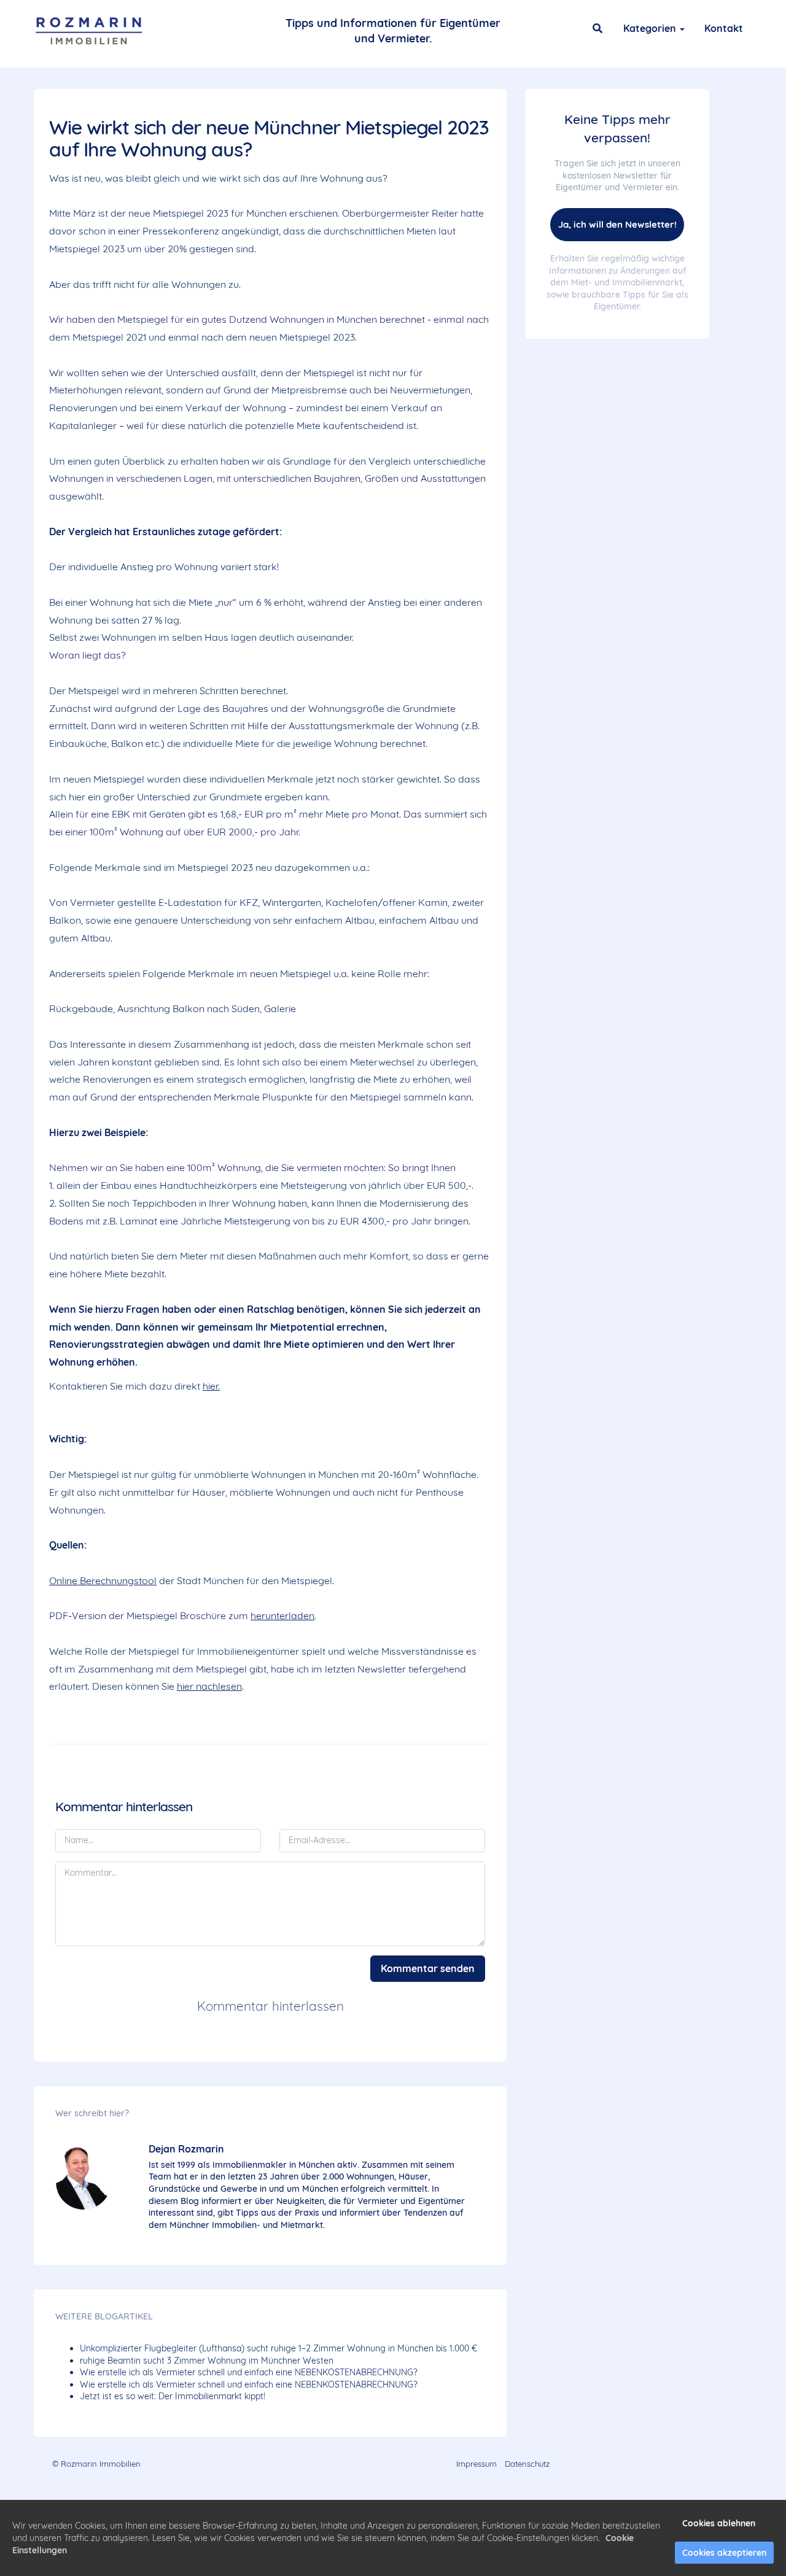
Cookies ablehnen (719, 2523)
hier (210, 1386)
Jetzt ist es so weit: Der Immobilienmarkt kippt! (173, 2396)
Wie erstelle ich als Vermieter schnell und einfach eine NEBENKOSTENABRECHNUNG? (249, 2372)
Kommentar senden (428, 1968)
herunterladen (282, 1615)
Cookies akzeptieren (724, 2553)
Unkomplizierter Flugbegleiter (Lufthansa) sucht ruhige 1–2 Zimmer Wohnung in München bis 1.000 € (278, 2348)
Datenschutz (527, 2464)
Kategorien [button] (651, 28)
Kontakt (724, 28)
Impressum (477, 2464)
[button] (597, 28)
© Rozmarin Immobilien (96, 2464)
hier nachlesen (209, 1686)
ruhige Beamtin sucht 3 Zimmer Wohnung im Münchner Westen (207, 2361)
